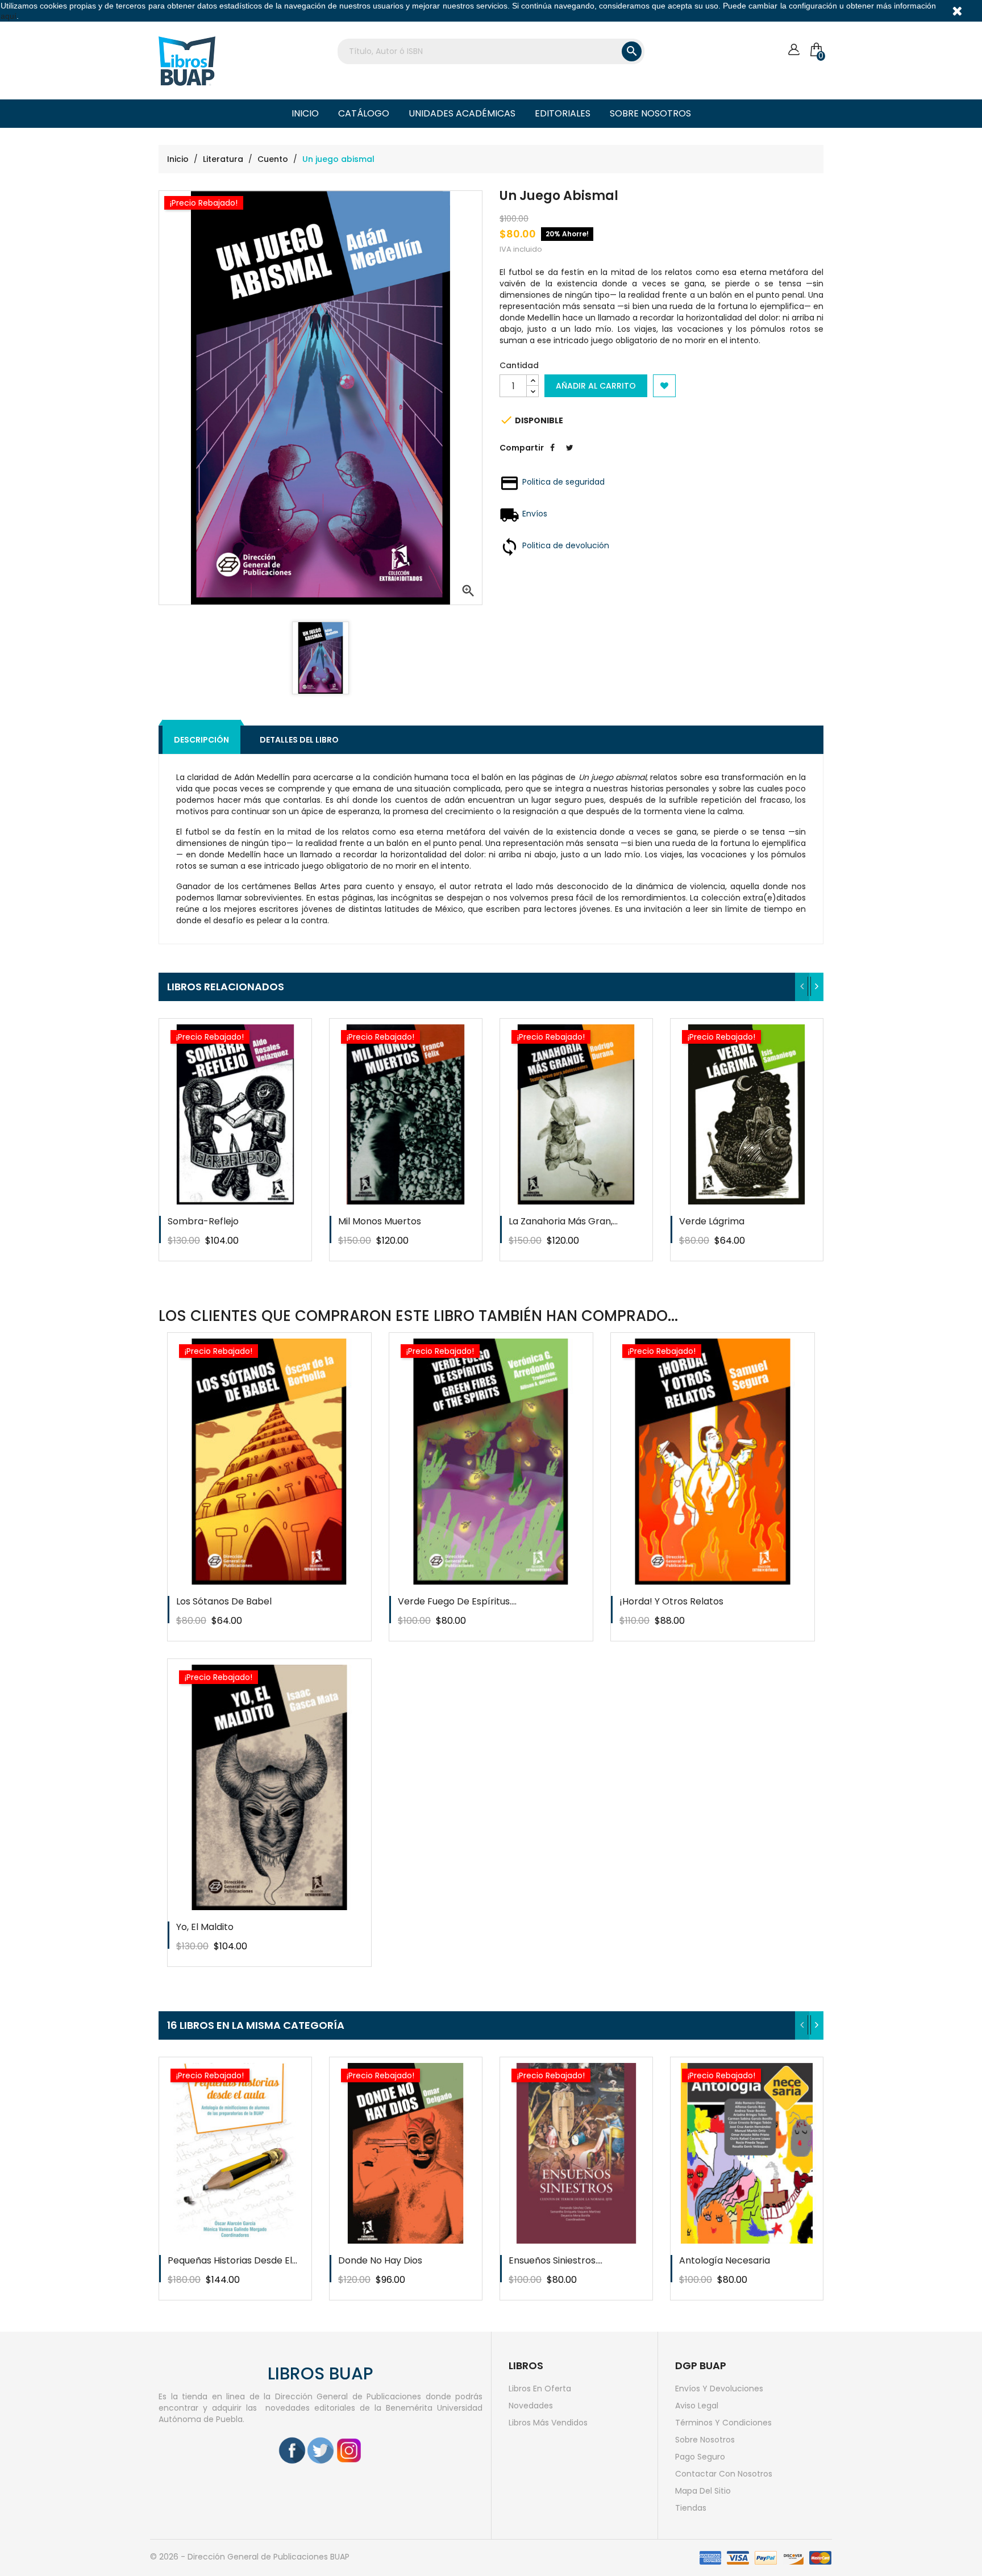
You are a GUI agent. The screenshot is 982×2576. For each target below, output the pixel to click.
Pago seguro (700, 2457)
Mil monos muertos (380, 1221)
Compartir (552, 456)
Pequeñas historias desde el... (232, 2260)
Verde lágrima (712, 1221)
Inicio (305, 113)
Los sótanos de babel (224, 1601)
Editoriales (563, 113)
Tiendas (691, 2508)
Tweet (569, 456)
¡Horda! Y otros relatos (671, 1601)
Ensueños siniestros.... (556, 2260)
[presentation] (802, 987)
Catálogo (364, 113)
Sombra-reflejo (203, 1221)
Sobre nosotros (650, 113)
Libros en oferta (540, 2389)
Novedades (531, 2406)
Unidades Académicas (462, 113)
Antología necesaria (725, 2260)
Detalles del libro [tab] (299, 740)
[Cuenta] (794, 50)
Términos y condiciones (723, 2423)
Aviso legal (697, 2406)
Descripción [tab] (201, 740)
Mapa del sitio (703, 2491)
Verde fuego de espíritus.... (457, 1601)
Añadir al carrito (596, 386)
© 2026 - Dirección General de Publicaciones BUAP (250, 2557)
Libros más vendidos (548, 2423)
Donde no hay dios (380, 2260)
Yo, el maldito (205, 1927)
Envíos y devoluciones (719, 2389)
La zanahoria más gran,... (563, 1221)
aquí (9, 16)
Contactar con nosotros (724, 2474)
